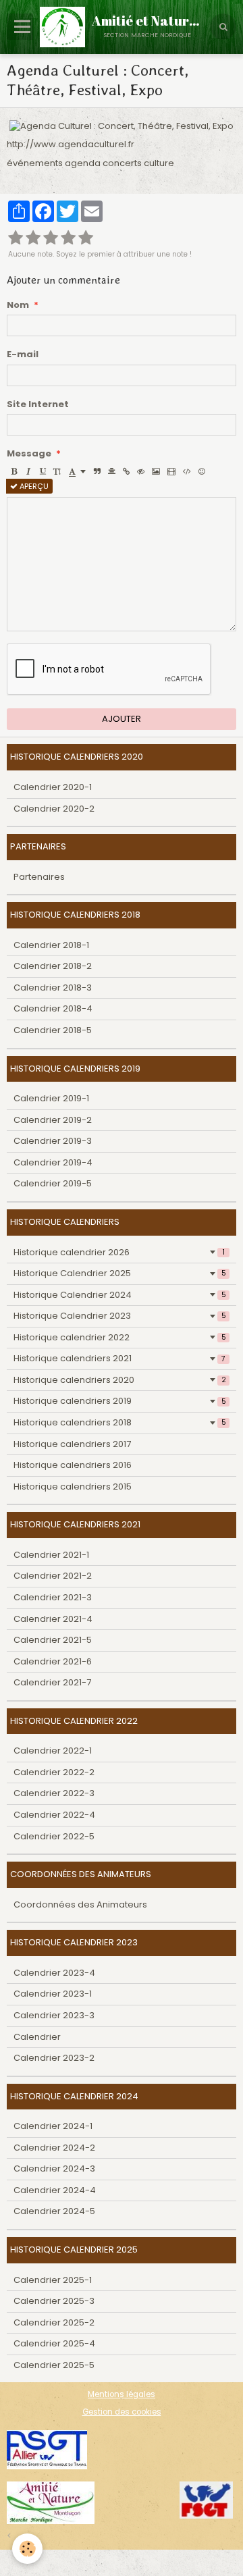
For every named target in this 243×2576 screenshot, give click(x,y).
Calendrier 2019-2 (53, 1120)
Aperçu (33, 486)
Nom (18, 305)
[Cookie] (27, 2549)
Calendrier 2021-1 (51, 1555)
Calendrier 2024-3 (54, 2168)
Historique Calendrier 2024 (120, 1295)
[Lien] (126, 471)
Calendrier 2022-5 (54, 1836)
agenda (83, 163)
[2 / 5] (33, 238)
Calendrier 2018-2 (53, 966)
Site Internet (38, 404)
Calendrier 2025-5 (54, 2365)
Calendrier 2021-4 (53, 1619)
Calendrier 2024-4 (55, 2190)
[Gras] (14, 471)
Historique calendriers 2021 (119, 1358)
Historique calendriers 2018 (120, 1422)
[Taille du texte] (57, 471)
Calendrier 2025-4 (54, 2343)
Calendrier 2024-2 (54, 2148)
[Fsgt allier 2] (47, 2449)
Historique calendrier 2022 (120, 1337)
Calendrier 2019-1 (51, 1098)
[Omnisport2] (51, 2502)
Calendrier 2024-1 (53, 2126)
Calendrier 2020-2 (54, 809)
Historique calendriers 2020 (120, 1380)
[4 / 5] (68, 238)
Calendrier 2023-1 (53, 1994)
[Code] (187, 471)
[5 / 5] (86, 238)
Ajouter (122, 719)
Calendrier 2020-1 (53, 787)
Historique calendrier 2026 (119, 1252)
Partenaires (39, 877)
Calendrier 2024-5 (54, 2211)
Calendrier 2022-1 (53, 1751)
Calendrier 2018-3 (53, 988)
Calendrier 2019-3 (53, 1141)
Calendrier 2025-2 (54, 2322)
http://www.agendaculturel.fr (71, 144)
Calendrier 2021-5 (53, 1640)
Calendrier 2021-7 (52, 1682)
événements (35, 163)
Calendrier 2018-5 (53, 1030)
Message (29, 454)
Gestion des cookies (122, 2412)
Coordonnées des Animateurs (80, 1904)
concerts (122, 163)
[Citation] (97, 471)
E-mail (23, 354)
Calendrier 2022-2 (54, 1772)
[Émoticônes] (202, 471)
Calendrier (37, 2037)
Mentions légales (122, 2394)
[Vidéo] (171, 471)
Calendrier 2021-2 (53, 1576)
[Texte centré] (112, 471)
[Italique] (28, 471)
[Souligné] (43, 471)
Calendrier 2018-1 (51, 945)
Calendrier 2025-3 (54, 2301)
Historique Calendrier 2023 (120, 1316)
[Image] (156, 471)
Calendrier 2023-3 (54, 2015)
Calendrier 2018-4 (53, 1008)
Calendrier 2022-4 (54, 1815)
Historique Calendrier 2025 (120, 1273)
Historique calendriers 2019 (120, 1401)
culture (159, 163)
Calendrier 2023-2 (54, 2058)
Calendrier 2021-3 (53, 1597)
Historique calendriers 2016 (73, 1465)
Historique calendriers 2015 (73, 1487)
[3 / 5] (51, 238)
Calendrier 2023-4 (54, 1973)
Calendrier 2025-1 (53, 2280)
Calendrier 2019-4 (53, 1162)
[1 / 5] (16, 238)
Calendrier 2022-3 (54, 1793)
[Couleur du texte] (77, 471)
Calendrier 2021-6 (53, 1661)
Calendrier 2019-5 (53, 1183)
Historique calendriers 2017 (72, 1444)
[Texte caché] (141, 471)
